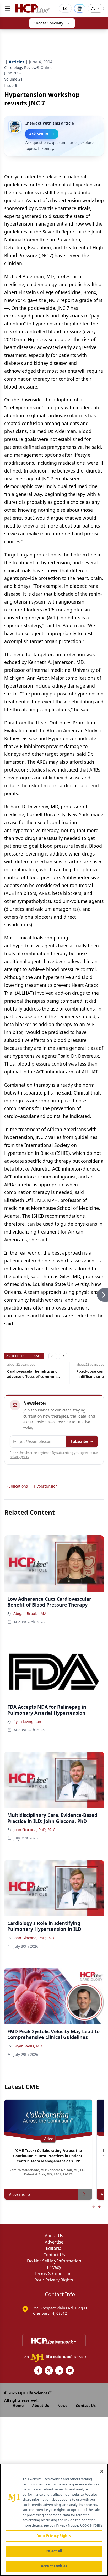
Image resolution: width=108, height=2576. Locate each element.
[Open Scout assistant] (80, 8)
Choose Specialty (48, 23)
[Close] (102, 2471)
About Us (54, 2236)
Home (18, 2406)
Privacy (54, 2267)
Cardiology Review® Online (28, 68)
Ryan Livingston (27, 1721)
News (62, 2406)
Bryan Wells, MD (28, 2046)
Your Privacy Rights (54, 2280)
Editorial (54, 2248)
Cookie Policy (91, 2525)
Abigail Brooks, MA (30, 1613)
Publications (17, 1486)
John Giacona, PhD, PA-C (34, 1830)
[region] (54, 2520)
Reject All (54, 2551)
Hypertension (46, 1486)
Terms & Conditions (54, 2274)
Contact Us (54, 2255)
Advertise (54, 2242)
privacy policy (20, 1457)
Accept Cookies (54, 2566)
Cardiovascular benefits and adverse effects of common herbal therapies (29, 1374)
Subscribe (79, 1441)
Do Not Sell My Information (54, 2261)
